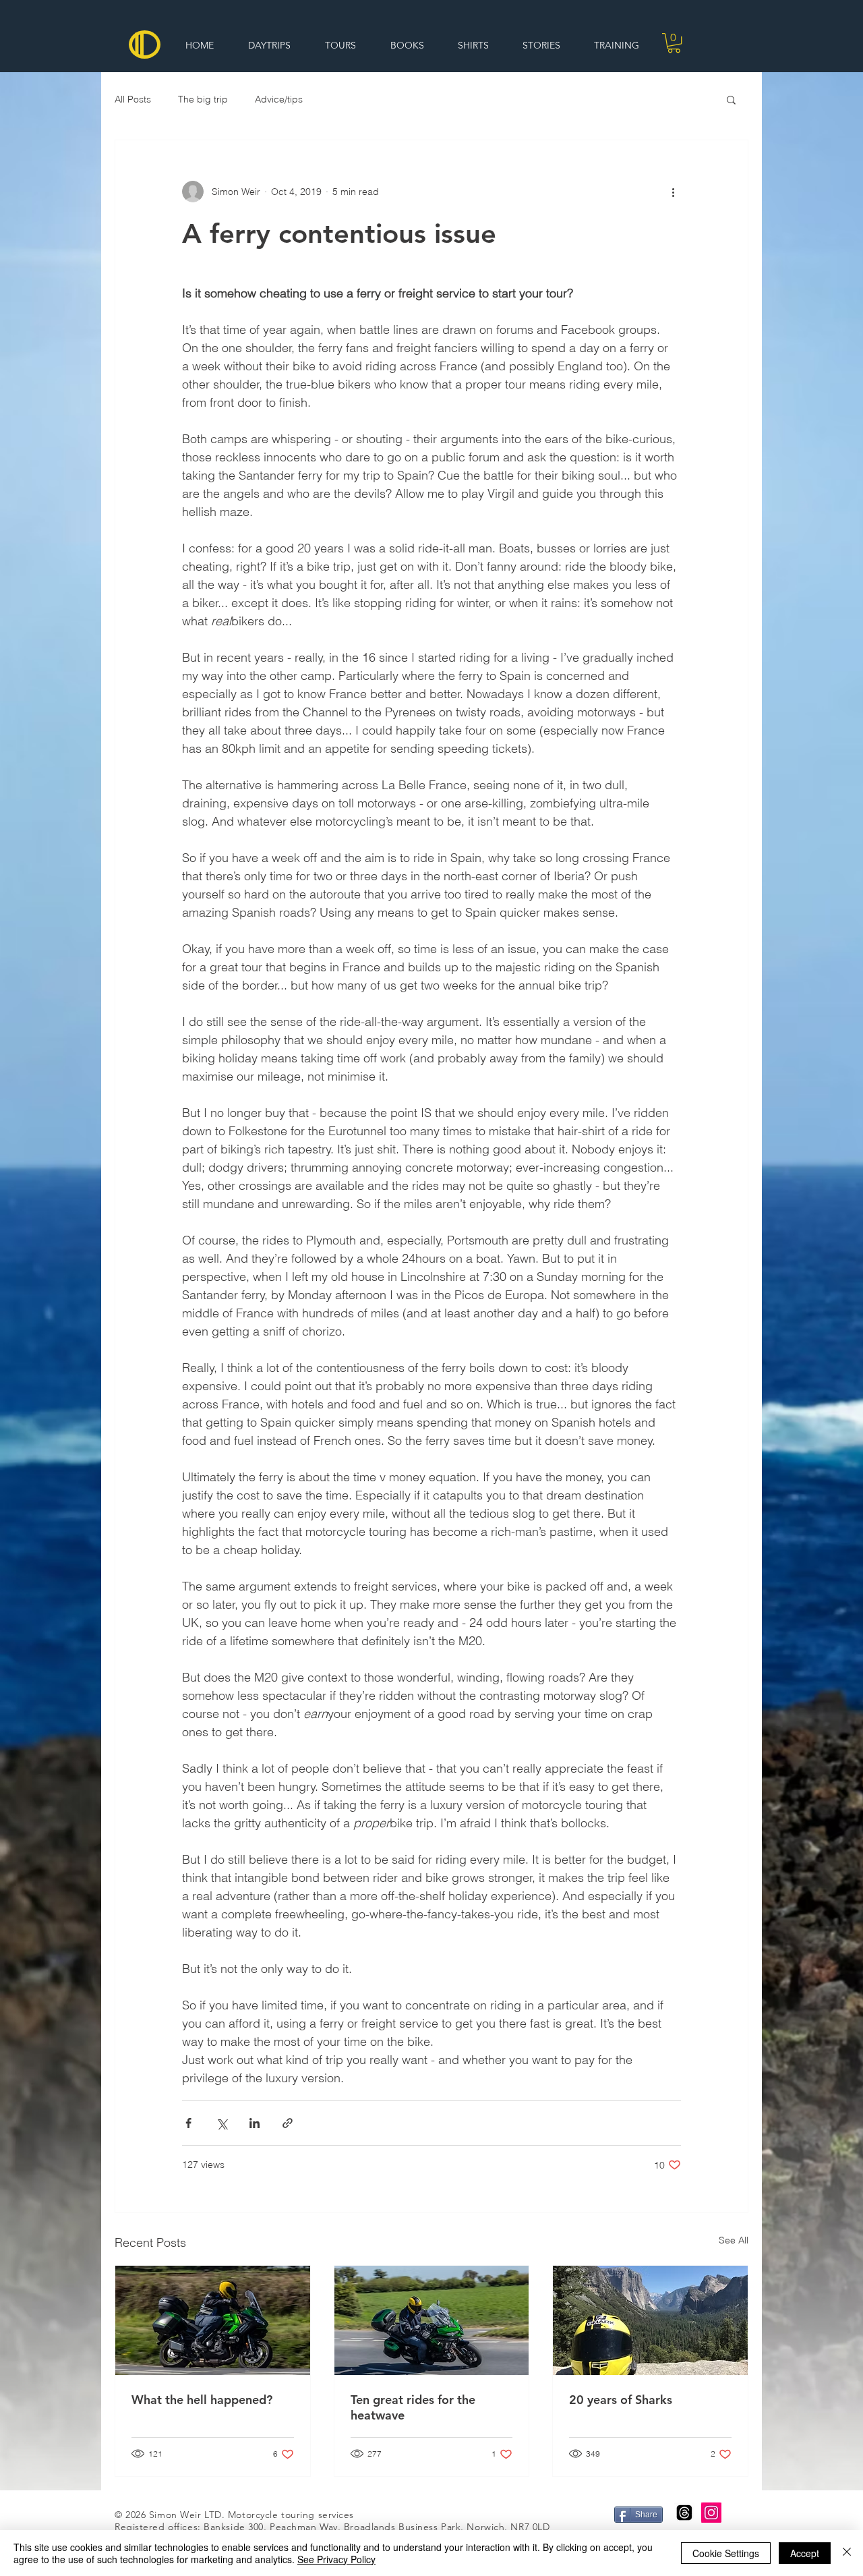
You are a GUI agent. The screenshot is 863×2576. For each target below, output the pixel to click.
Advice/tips (279, 99)
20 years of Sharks (621, 2400)
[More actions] (673, 192)
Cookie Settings (726, 2553)
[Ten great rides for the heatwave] (432, 2320)
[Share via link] (288, 2123)
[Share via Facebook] (188, 2123)
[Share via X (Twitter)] (221, 2123)
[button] (674, 43)
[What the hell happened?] (213, 2320)
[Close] (847, 2553)
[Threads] (684, 2513)
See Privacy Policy (336, 2559)
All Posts (133, 99)
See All (734, 2240)
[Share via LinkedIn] (255, 2123)
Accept (805, 2553)
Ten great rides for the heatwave (413, 2407)
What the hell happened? (202, 2400)
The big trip (203, 99)
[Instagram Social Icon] (711, 2513)
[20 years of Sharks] (650, 2320)
